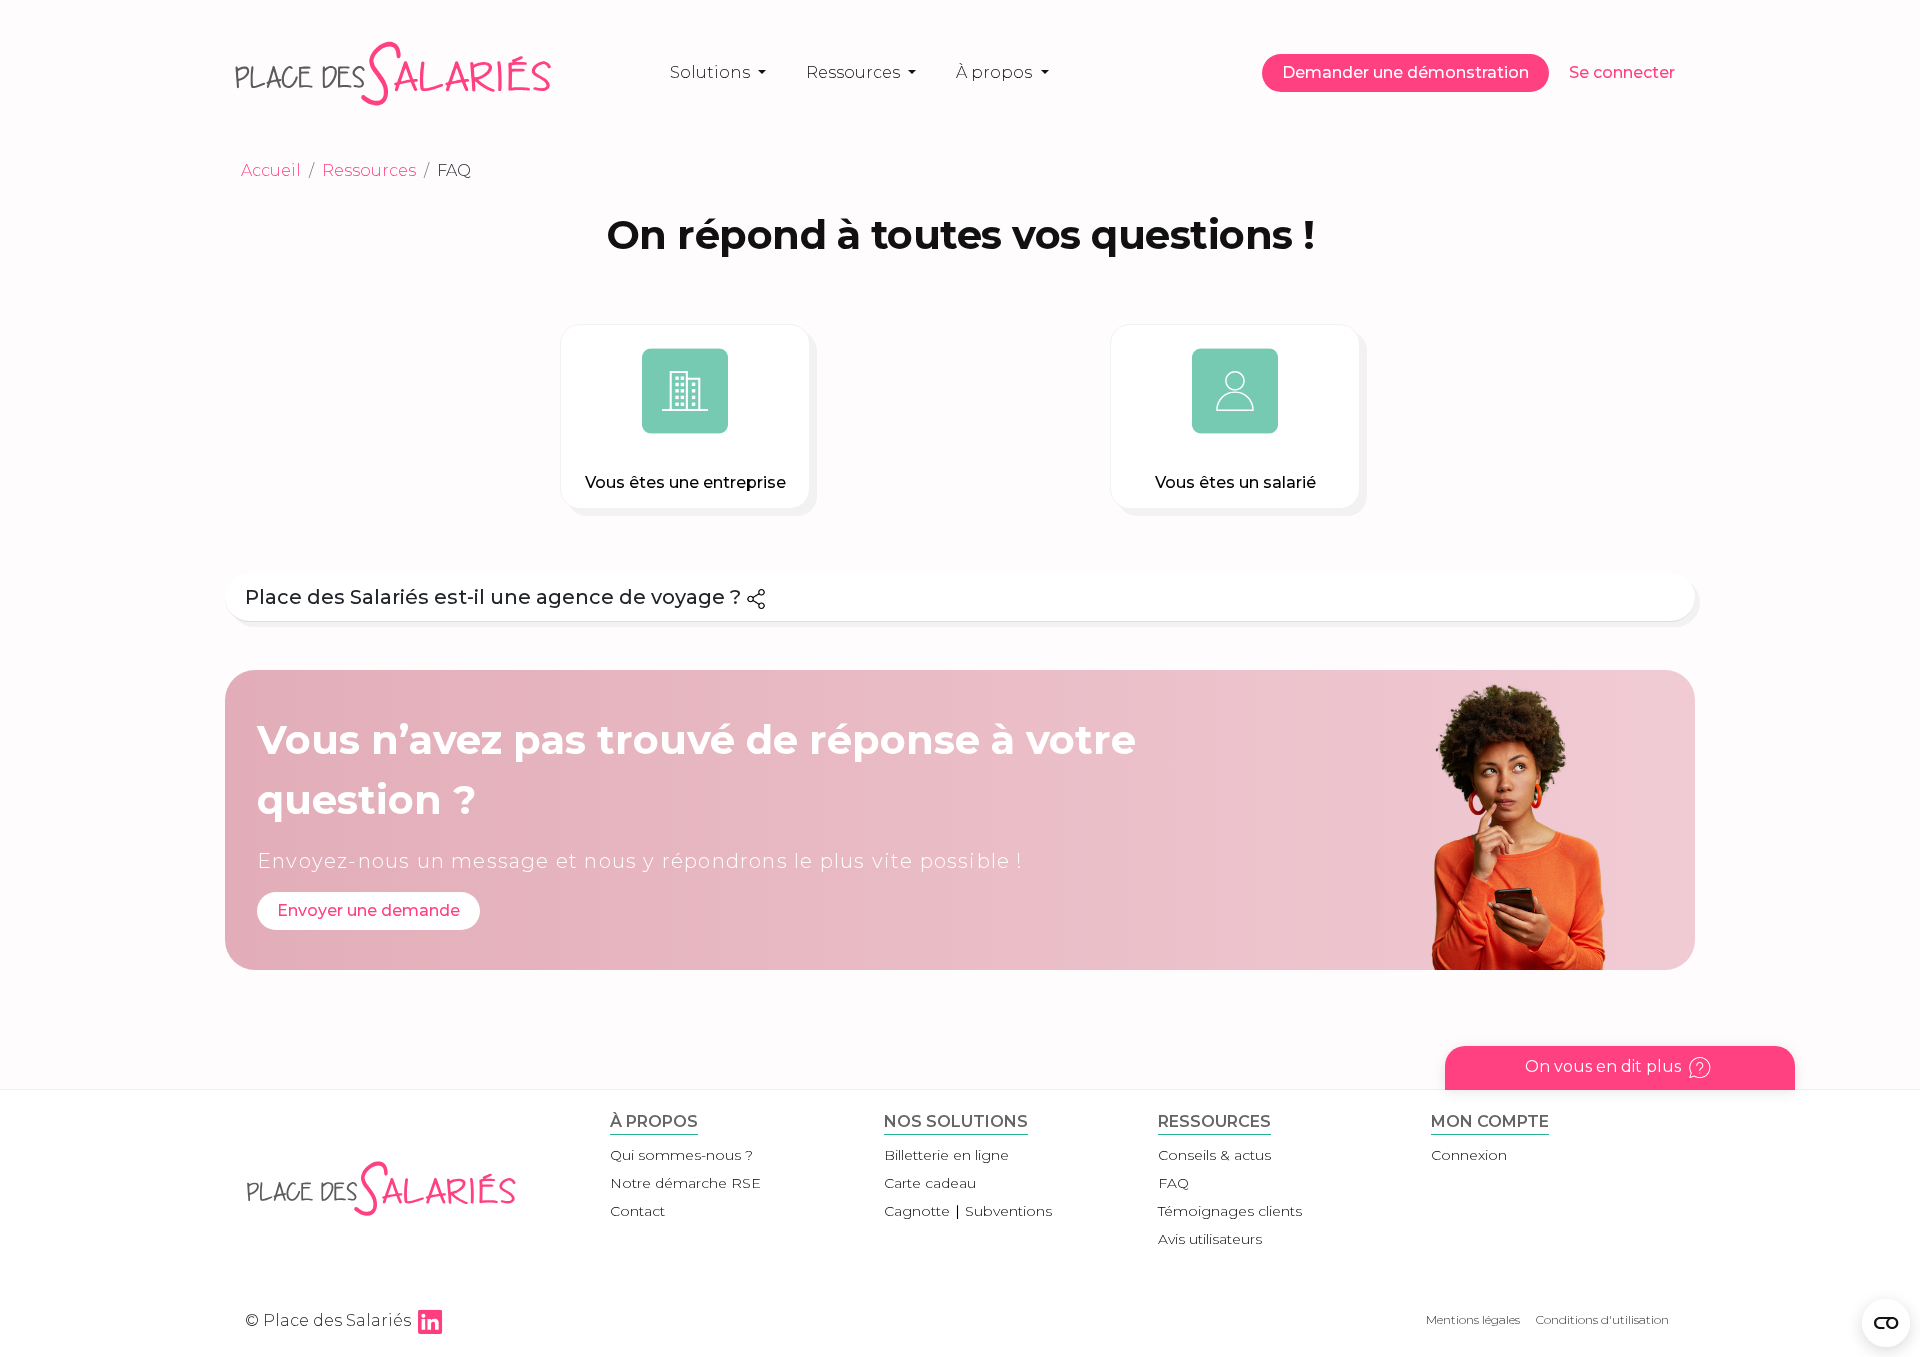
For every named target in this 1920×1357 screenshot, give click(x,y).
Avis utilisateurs (1210, 1239)
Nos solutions (956, 1121)
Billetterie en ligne (946, 1155)
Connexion (1469, 1155)
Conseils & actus (1214, 1155)
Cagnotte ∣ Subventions (968, 1211)
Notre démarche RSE (685, 1183)
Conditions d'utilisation (1602, 1319)
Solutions (712, 72)
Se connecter (1622, 72)
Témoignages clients (1230, 1211)
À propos (996, 72)
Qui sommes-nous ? (681, 1155)
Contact (637, 1211)
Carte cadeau (930, 1183)
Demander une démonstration (1405, 72)
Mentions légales (1473, 1319)
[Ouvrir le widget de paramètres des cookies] (1886, 1323)
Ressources (855, 72)
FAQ (1173, 1183)
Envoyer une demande (368, 910)
